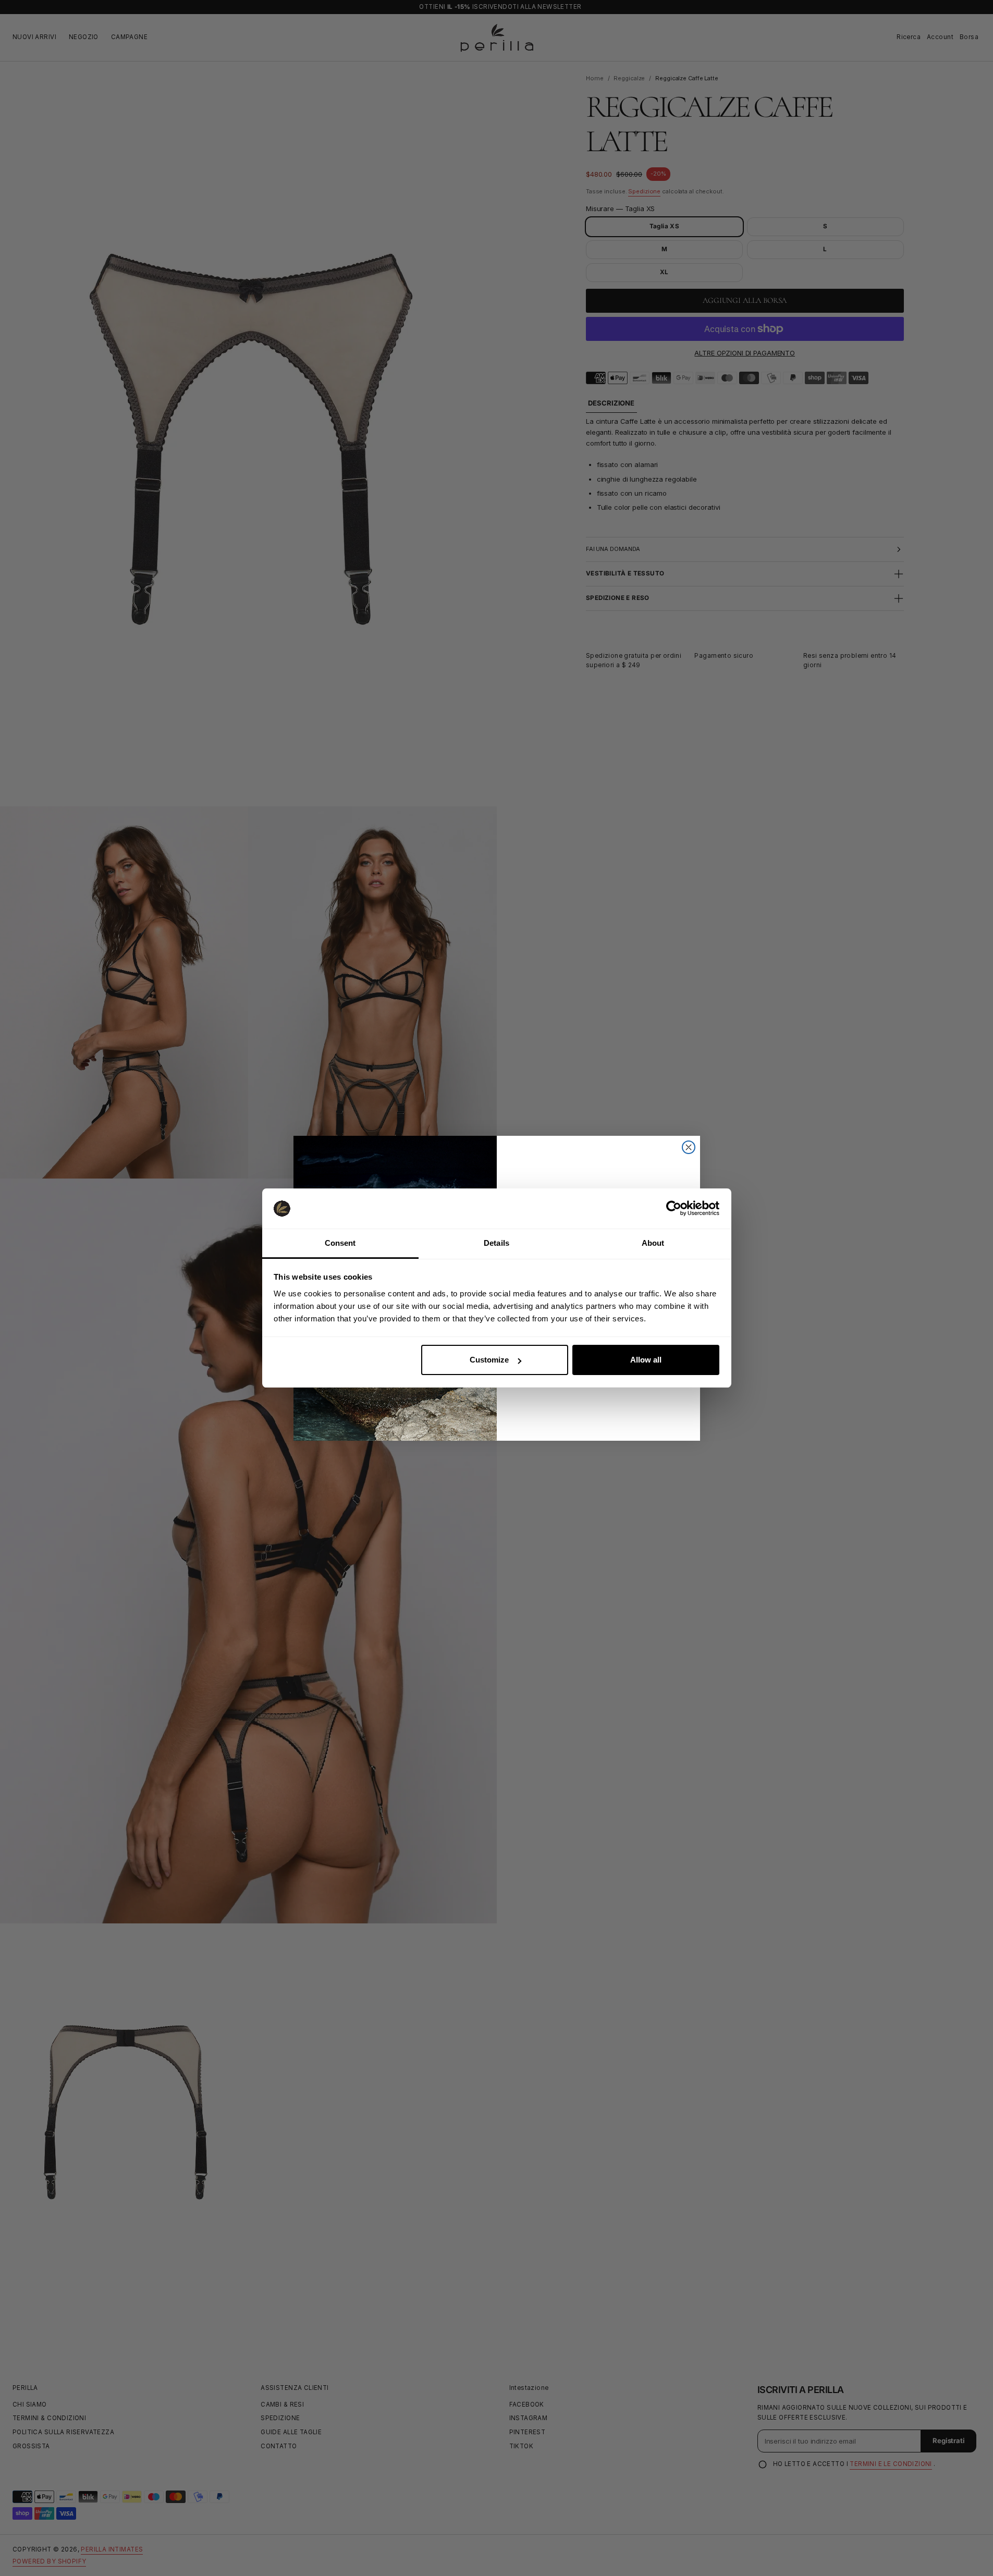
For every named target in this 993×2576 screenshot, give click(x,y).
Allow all (646, 1360)
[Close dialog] (689, 1147)
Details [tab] (496, 1243)
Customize (489, 1360)
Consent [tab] (340, 1243)
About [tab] (653, 1243)
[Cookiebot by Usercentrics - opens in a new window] (674, 1208)
